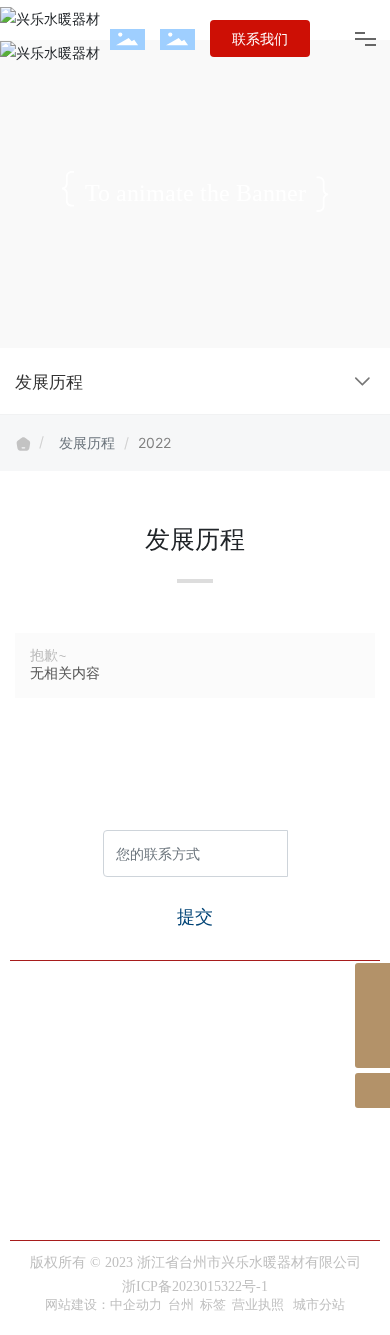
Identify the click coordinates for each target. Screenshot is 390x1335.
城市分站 (319, 1304)
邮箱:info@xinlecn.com (101, 1229)
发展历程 (87, 442)
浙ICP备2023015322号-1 (195, 1286)
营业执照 (258, 1304)
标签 (213, 1304)
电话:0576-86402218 (93, 1171)
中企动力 (136, 1304)
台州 (181, 1304)
